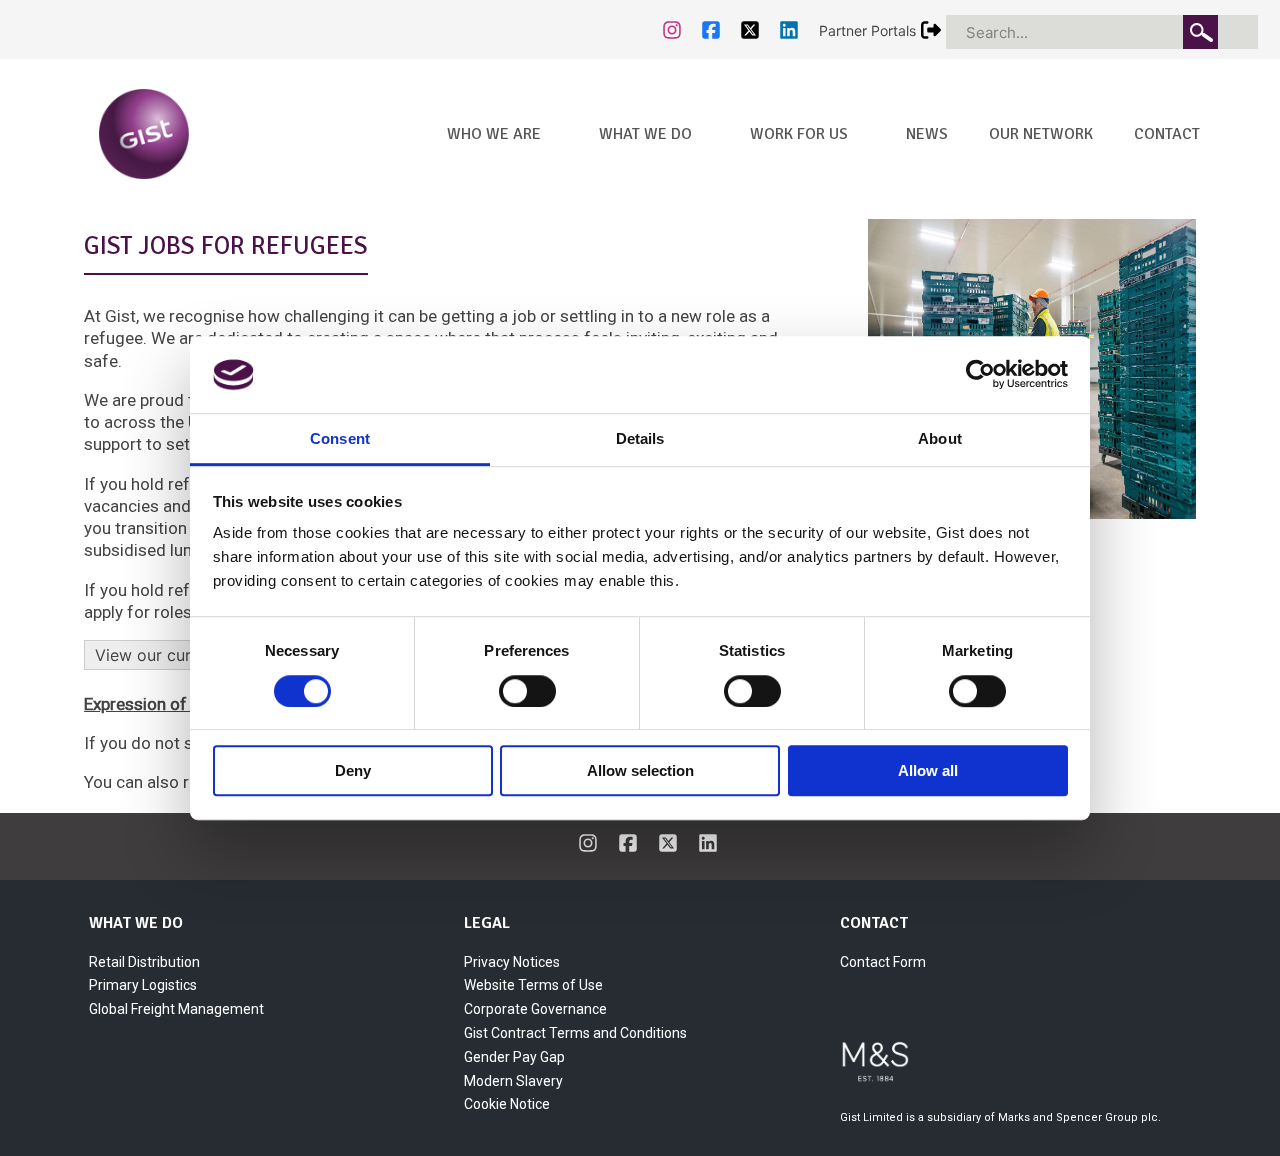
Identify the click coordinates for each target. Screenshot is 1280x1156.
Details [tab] (640, 438)
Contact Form (883, 962)
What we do (645, 134)
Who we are (494, 134)
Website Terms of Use (533, 985)
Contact (1167, 134)
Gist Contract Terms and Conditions (575, 1033)
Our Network (1041, 134)
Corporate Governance (535, 1009)
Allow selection (640, 770)
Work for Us (799, 134)
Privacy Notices (512, 962)
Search (1200, 32)
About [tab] (940, 438)
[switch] (527, 691)
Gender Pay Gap (514, 1057)
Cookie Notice (507, 1104)
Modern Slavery (513, 1081)
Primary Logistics (143, 985)
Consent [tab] (340, 438)
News (927, 134)
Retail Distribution (144, 962)
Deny (353, 770)
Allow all (928, 770)
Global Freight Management (176, 1009)
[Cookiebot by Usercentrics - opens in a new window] (980, 375)
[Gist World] (189, 132)
